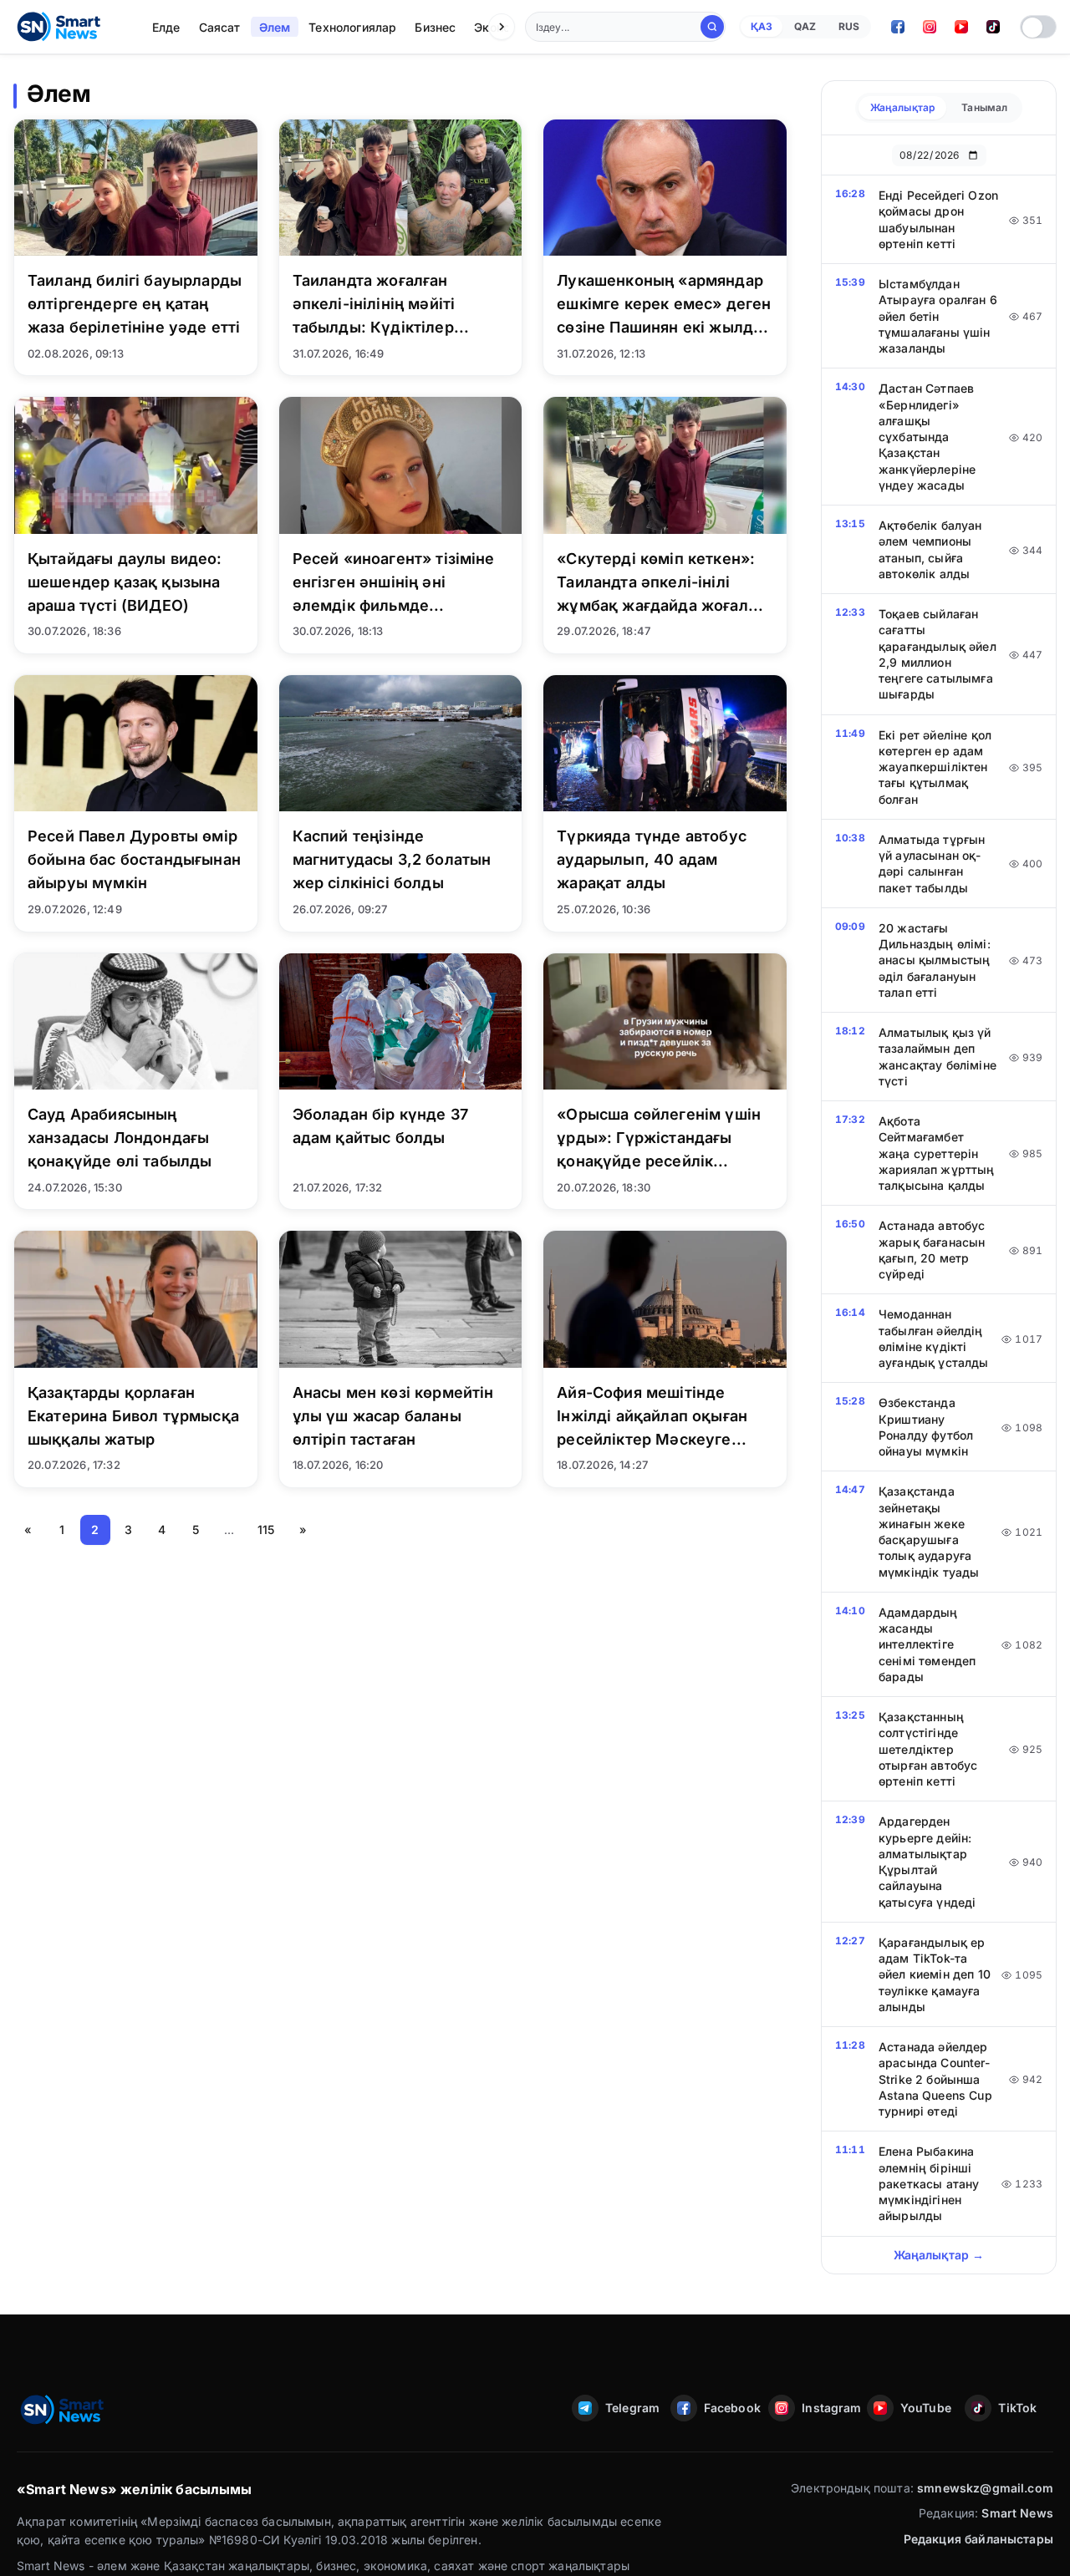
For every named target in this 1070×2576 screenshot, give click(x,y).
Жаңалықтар (903, 107)
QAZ (805, 26)
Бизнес (435, 27)
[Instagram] (930, 27)
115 (266, 1529)
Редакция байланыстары (978, 2539)
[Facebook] (898, 27)
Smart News (1017, 2513)
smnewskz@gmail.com (985, 2488)
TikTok (1017, 2408)
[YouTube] (961, 27)
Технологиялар (352, 27)
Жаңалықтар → (939, 2255)
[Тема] (1038, 27)
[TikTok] (993, 27)
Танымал (984, 107)
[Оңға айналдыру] (502, 27)
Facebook (731, 2408)
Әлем (275, 27)
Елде (166, 27)
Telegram (632, 2408)
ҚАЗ (762, 26)
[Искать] (712, 27)
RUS (849, 26)
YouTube (926, 2408)
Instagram (829, 2408)
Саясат (220, 27)
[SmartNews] (59, 27)
